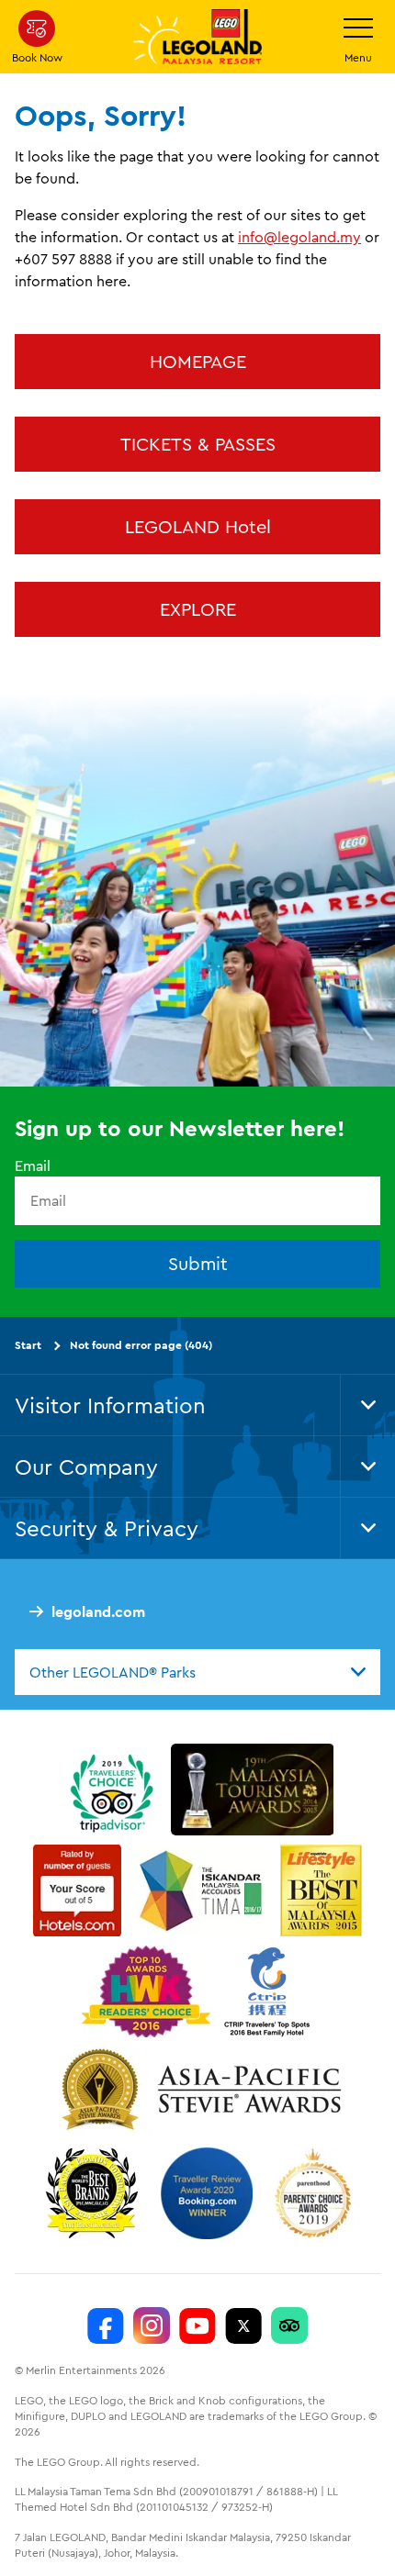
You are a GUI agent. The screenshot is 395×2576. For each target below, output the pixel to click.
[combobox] (197, 1672)
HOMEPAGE (198, 361)
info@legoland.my (299, 237)
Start (28, 1345)
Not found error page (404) (141, 1345)
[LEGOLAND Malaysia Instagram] (152, 2325)
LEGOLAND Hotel (198, 526)
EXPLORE (198, 609)
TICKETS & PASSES (198, 444)
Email (33, 1165)
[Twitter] (243, 2325)
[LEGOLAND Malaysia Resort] (106, 2325)
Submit (198, 1263)
